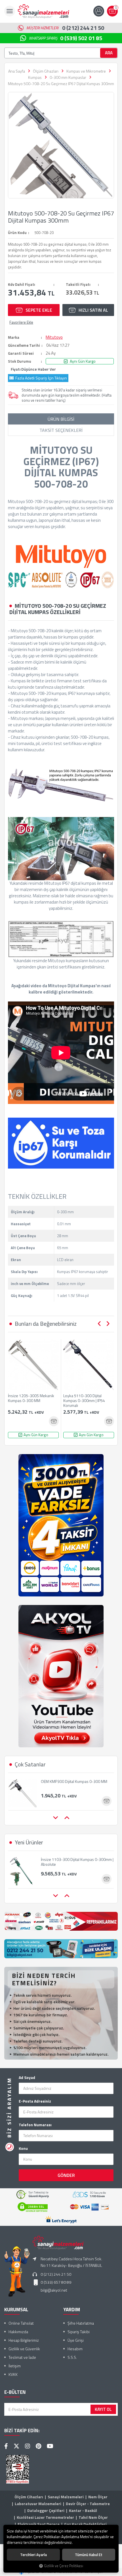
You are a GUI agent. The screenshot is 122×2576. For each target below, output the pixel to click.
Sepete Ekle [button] (39, 310)
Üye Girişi (76, 2340)
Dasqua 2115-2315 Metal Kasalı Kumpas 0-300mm (75, 1784)
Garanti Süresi (21, 353)
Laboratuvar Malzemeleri (38, 2504)
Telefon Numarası (35, 2125)
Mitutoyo (54, 337)
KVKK (13, 2374)
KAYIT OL (103, 2409)
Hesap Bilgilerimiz (24, 2340)
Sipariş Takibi (79, 2332)
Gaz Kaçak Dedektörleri (85, 2524)
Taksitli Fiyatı (78, 284)
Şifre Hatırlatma (81, 2323)
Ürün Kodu (17, 233)
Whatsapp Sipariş (66, 38)
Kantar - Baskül (83, 2510)
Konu (23, 2148)
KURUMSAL (16, 2310)
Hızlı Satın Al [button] (93, 310)
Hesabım (75, 2349)
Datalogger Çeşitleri (46, 2510)
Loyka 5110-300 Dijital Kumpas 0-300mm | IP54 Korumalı (84, 1400)
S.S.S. (72, 2357)
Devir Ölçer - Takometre (88, 2504)
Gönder (66, 2175)
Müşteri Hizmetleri (65, 28)
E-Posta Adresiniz (35, 2101)
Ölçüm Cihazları (29, 2497)
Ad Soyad (27, 2078)
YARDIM (72, 2310)
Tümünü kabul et (89, 2555)
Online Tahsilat (21, 2323)
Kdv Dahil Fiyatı (22, 284)
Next (108, 1324)
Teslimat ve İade (22, 2357)
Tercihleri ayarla (33, 2555)
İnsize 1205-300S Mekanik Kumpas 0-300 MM (31, 1398)
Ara (109, 53)
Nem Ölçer (98, 2497)
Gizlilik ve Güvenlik (24, 2349)
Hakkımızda (18, 2332)
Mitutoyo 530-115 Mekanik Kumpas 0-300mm (74, 1862)
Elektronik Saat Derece (39, 2524)
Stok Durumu (20, 361)
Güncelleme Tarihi (24, 345)
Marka (14, 337)
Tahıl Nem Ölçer (93, 2517)
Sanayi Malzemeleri (66, 2497)
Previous (99, 1324)
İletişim (15, 2366)
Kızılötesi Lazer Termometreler (45, 2517)
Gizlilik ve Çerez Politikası (64, 2566)
